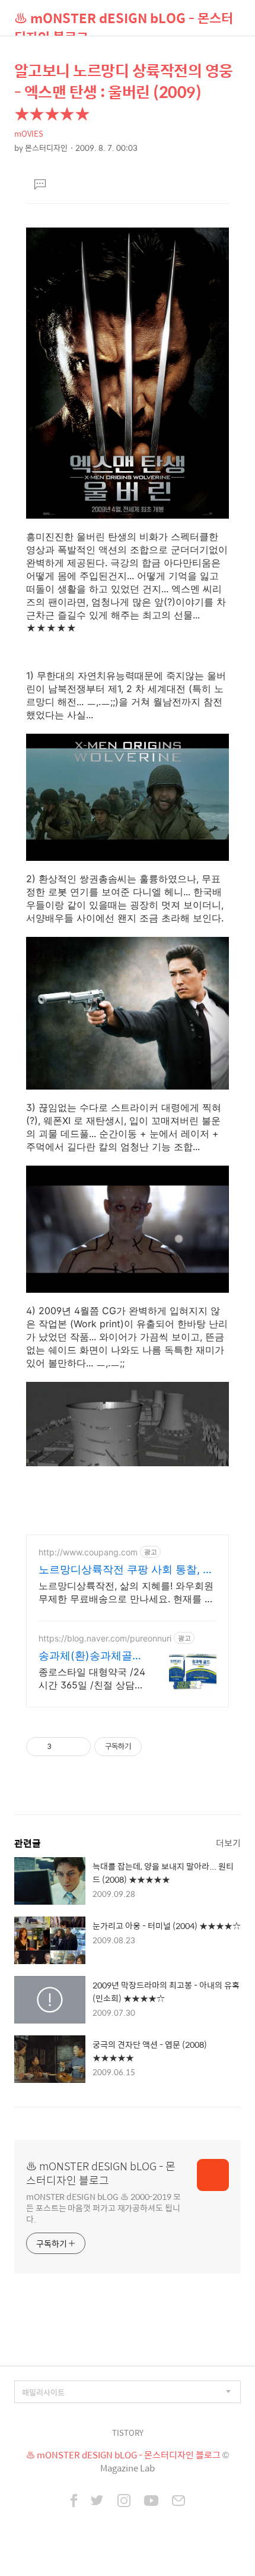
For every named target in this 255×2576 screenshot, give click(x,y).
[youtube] (151, 2502)
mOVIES (29, 133)
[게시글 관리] (77, 1747)
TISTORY (128, 2433)
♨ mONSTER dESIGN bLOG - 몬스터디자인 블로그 (124, 22)
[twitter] (97, 2502)
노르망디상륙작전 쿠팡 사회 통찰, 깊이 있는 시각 (126, 1570)
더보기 (228, 1843)
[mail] (179, 2502)
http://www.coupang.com (88, 1552)
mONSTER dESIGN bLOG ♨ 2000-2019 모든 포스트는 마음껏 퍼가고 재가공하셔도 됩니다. (103, 2207)
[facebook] (74, 2502)
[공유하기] (63, 1747)
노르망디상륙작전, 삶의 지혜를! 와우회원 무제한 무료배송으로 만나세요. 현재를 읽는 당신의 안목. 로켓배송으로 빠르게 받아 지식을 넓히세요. (126, 1592)
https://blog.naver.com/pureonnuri (105, 1638)
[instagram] (124, 2502)
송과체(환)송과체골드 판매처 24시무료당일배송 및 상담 (91, 1656)
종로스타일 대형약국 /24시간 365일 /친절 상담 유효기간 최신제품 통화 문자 (92, 1679)
